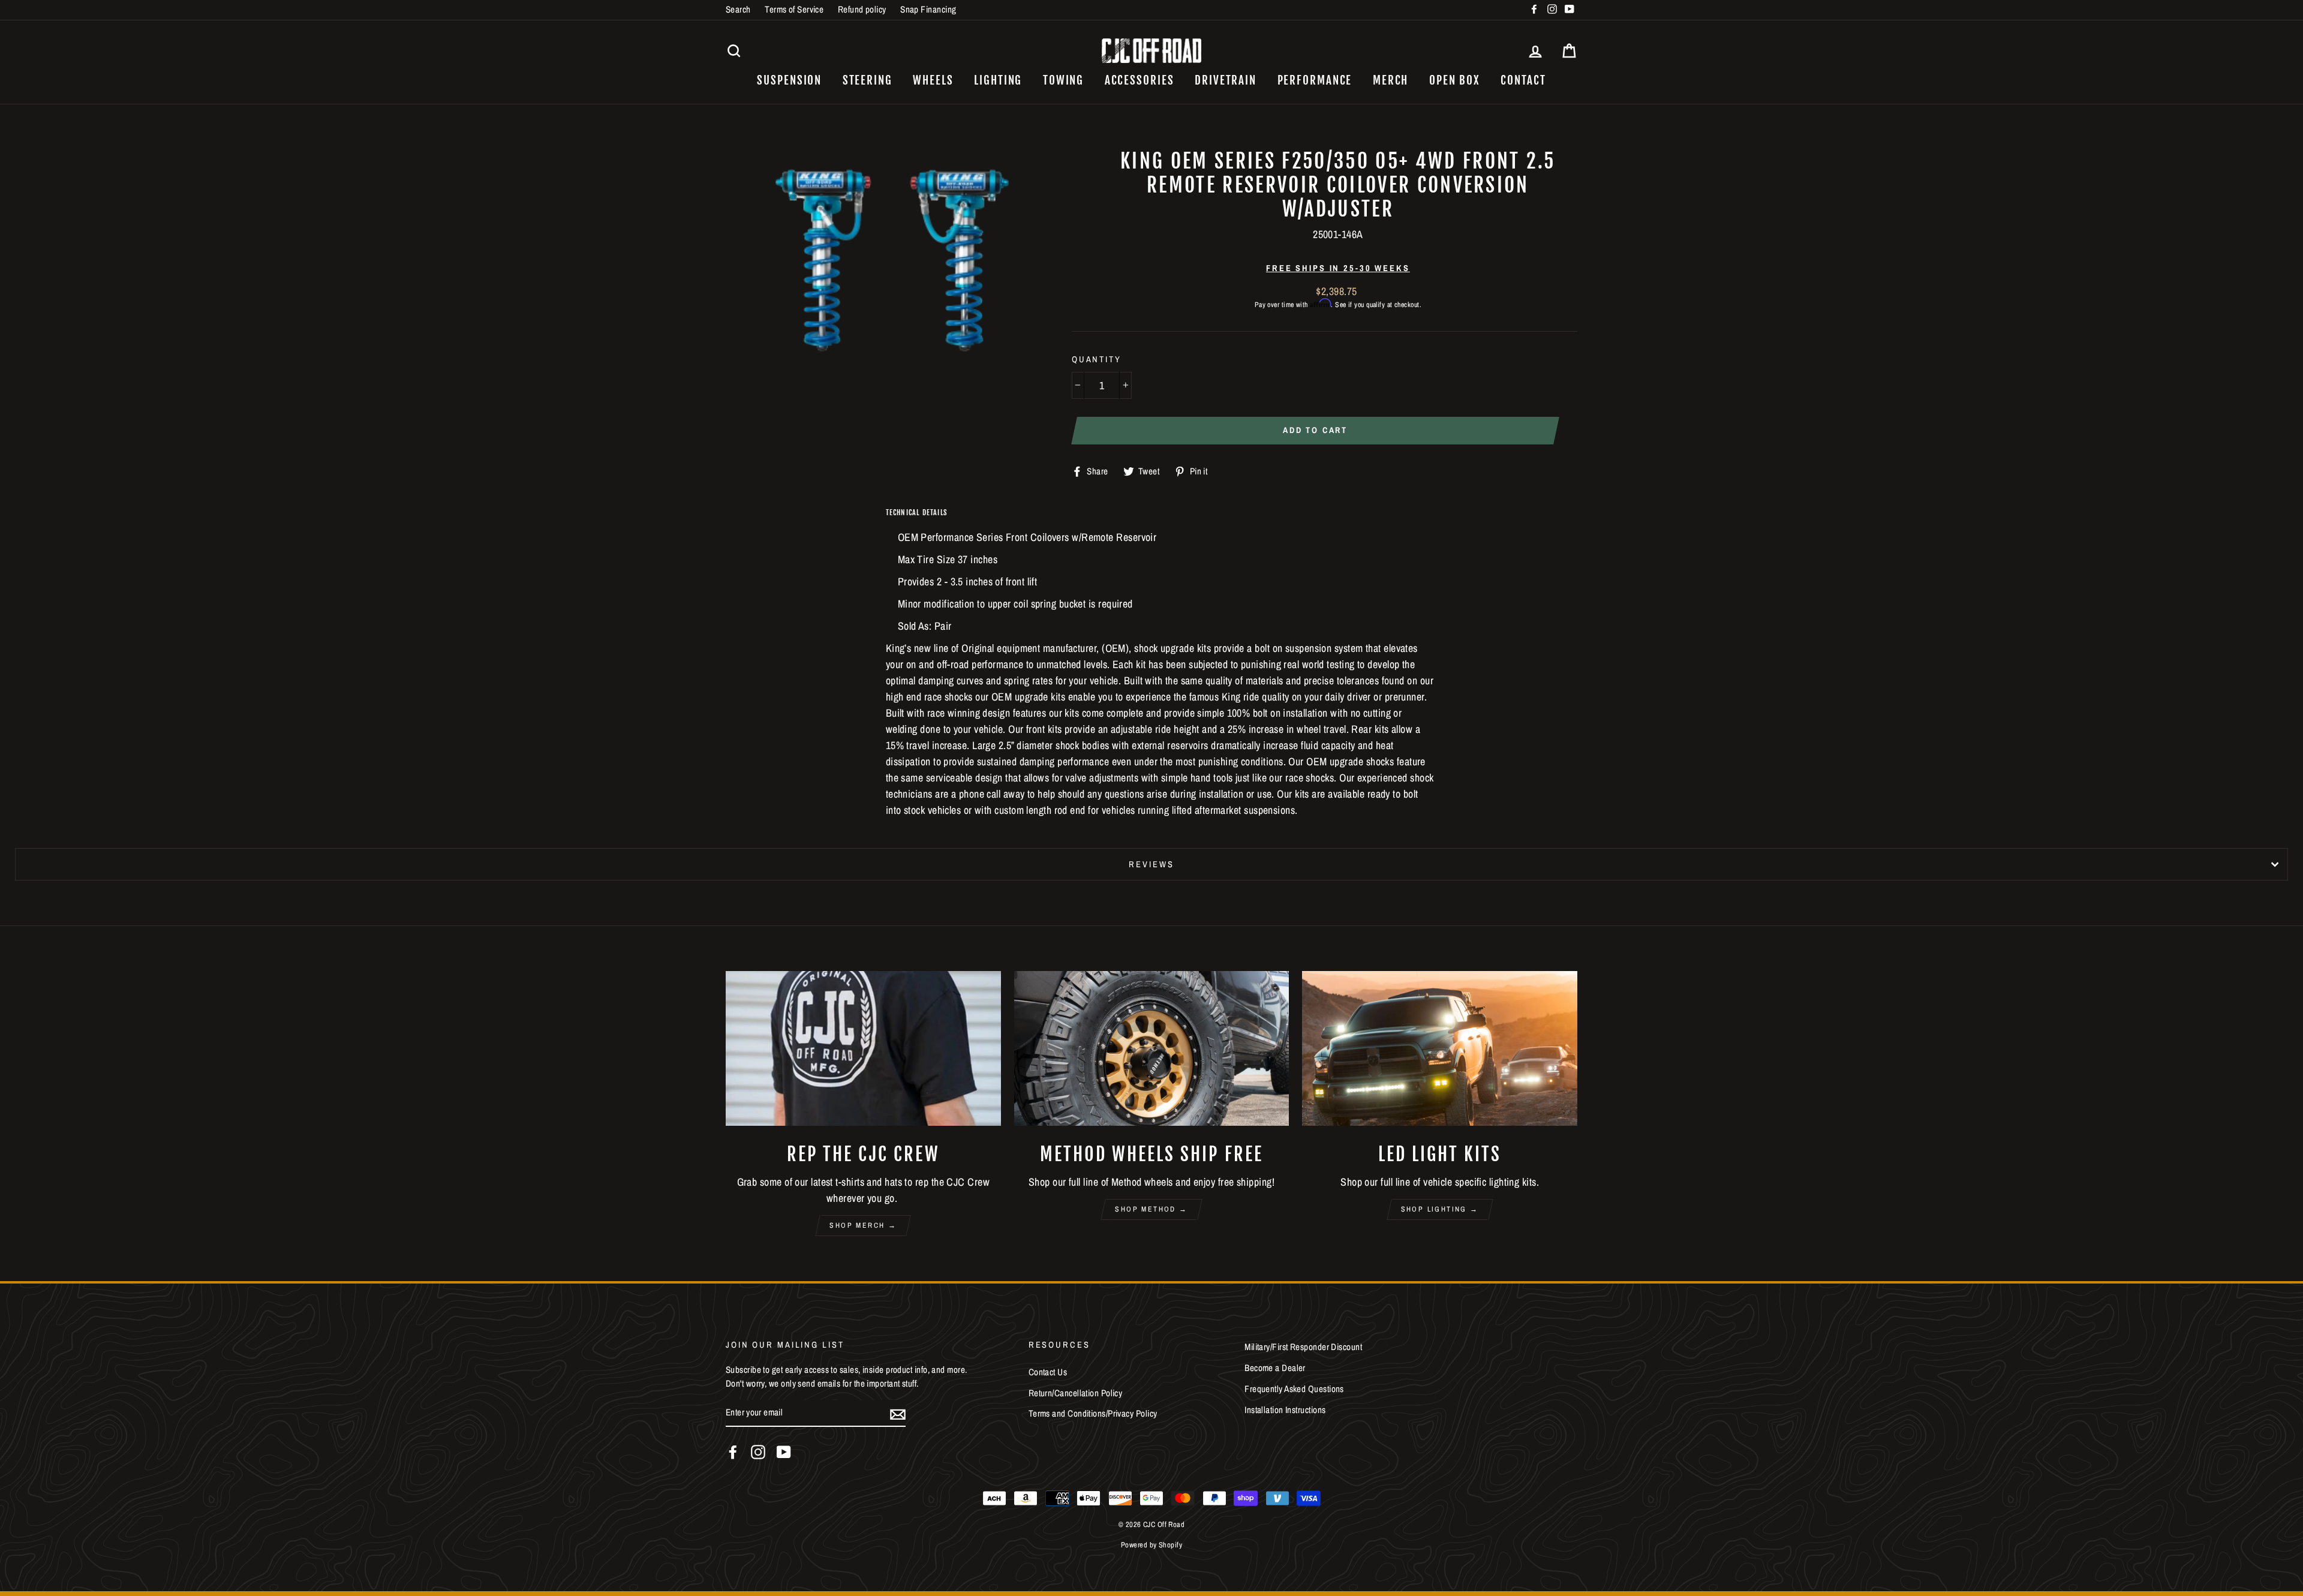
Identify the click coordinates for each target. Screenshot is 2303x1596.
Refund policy (862, 9)
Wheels (933, 80)
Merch (1391, 80)
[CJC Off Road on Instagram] (758, 1452)
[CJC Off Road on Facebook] (733, 1452)
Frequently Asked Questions (1294, 1389)
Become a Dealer (1275, 1368)
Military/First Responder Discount (1303, 1347)
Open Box (1455, 80)
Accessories (1140, 80)
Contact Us (1048, 1372)
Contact (1523, 80)
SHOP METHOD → (1151, 1209)
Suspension (789, 80)
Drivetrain (1226, 80)
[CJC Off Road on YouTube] (784, 1452)
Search (738, 9)
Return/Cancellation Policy (1076, 1393)
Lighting (998, 80)
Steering (868, 80)
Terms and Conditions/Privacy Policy (1093, 1413)
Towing (1063, 80)
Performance (1315, 80)
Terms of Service (794, 9)
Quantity (1097, 359)
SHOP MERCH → (863, 1225)
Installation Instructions (1285, 1410)
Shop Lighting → (1440, 1209)
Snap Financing (928, 9)
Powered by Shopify (1151, 1545)
